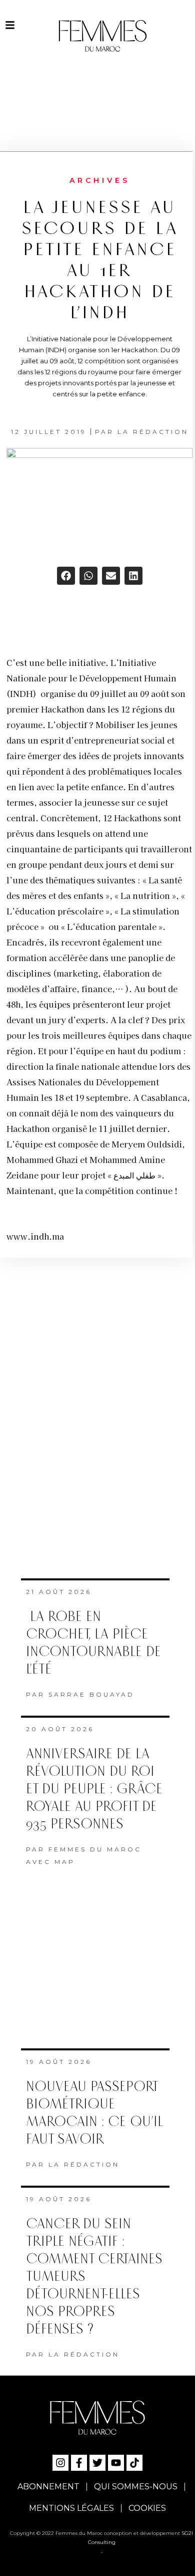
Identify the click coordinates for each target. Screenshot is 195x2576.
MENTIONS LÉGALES (71, 2508)
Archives (100, 180)
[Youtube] (116, 2463)
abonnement (48, 2487)
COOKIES (147, 2508)
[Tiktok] (134, 2463)
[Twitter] (97, 2463)
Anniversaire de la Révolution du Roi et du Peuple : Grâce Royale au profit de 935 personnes (94, 1789)
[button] (66, 576)
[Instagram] (60, 2463)
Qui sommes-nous (136, 2487)
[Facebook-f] (79, 2463)
